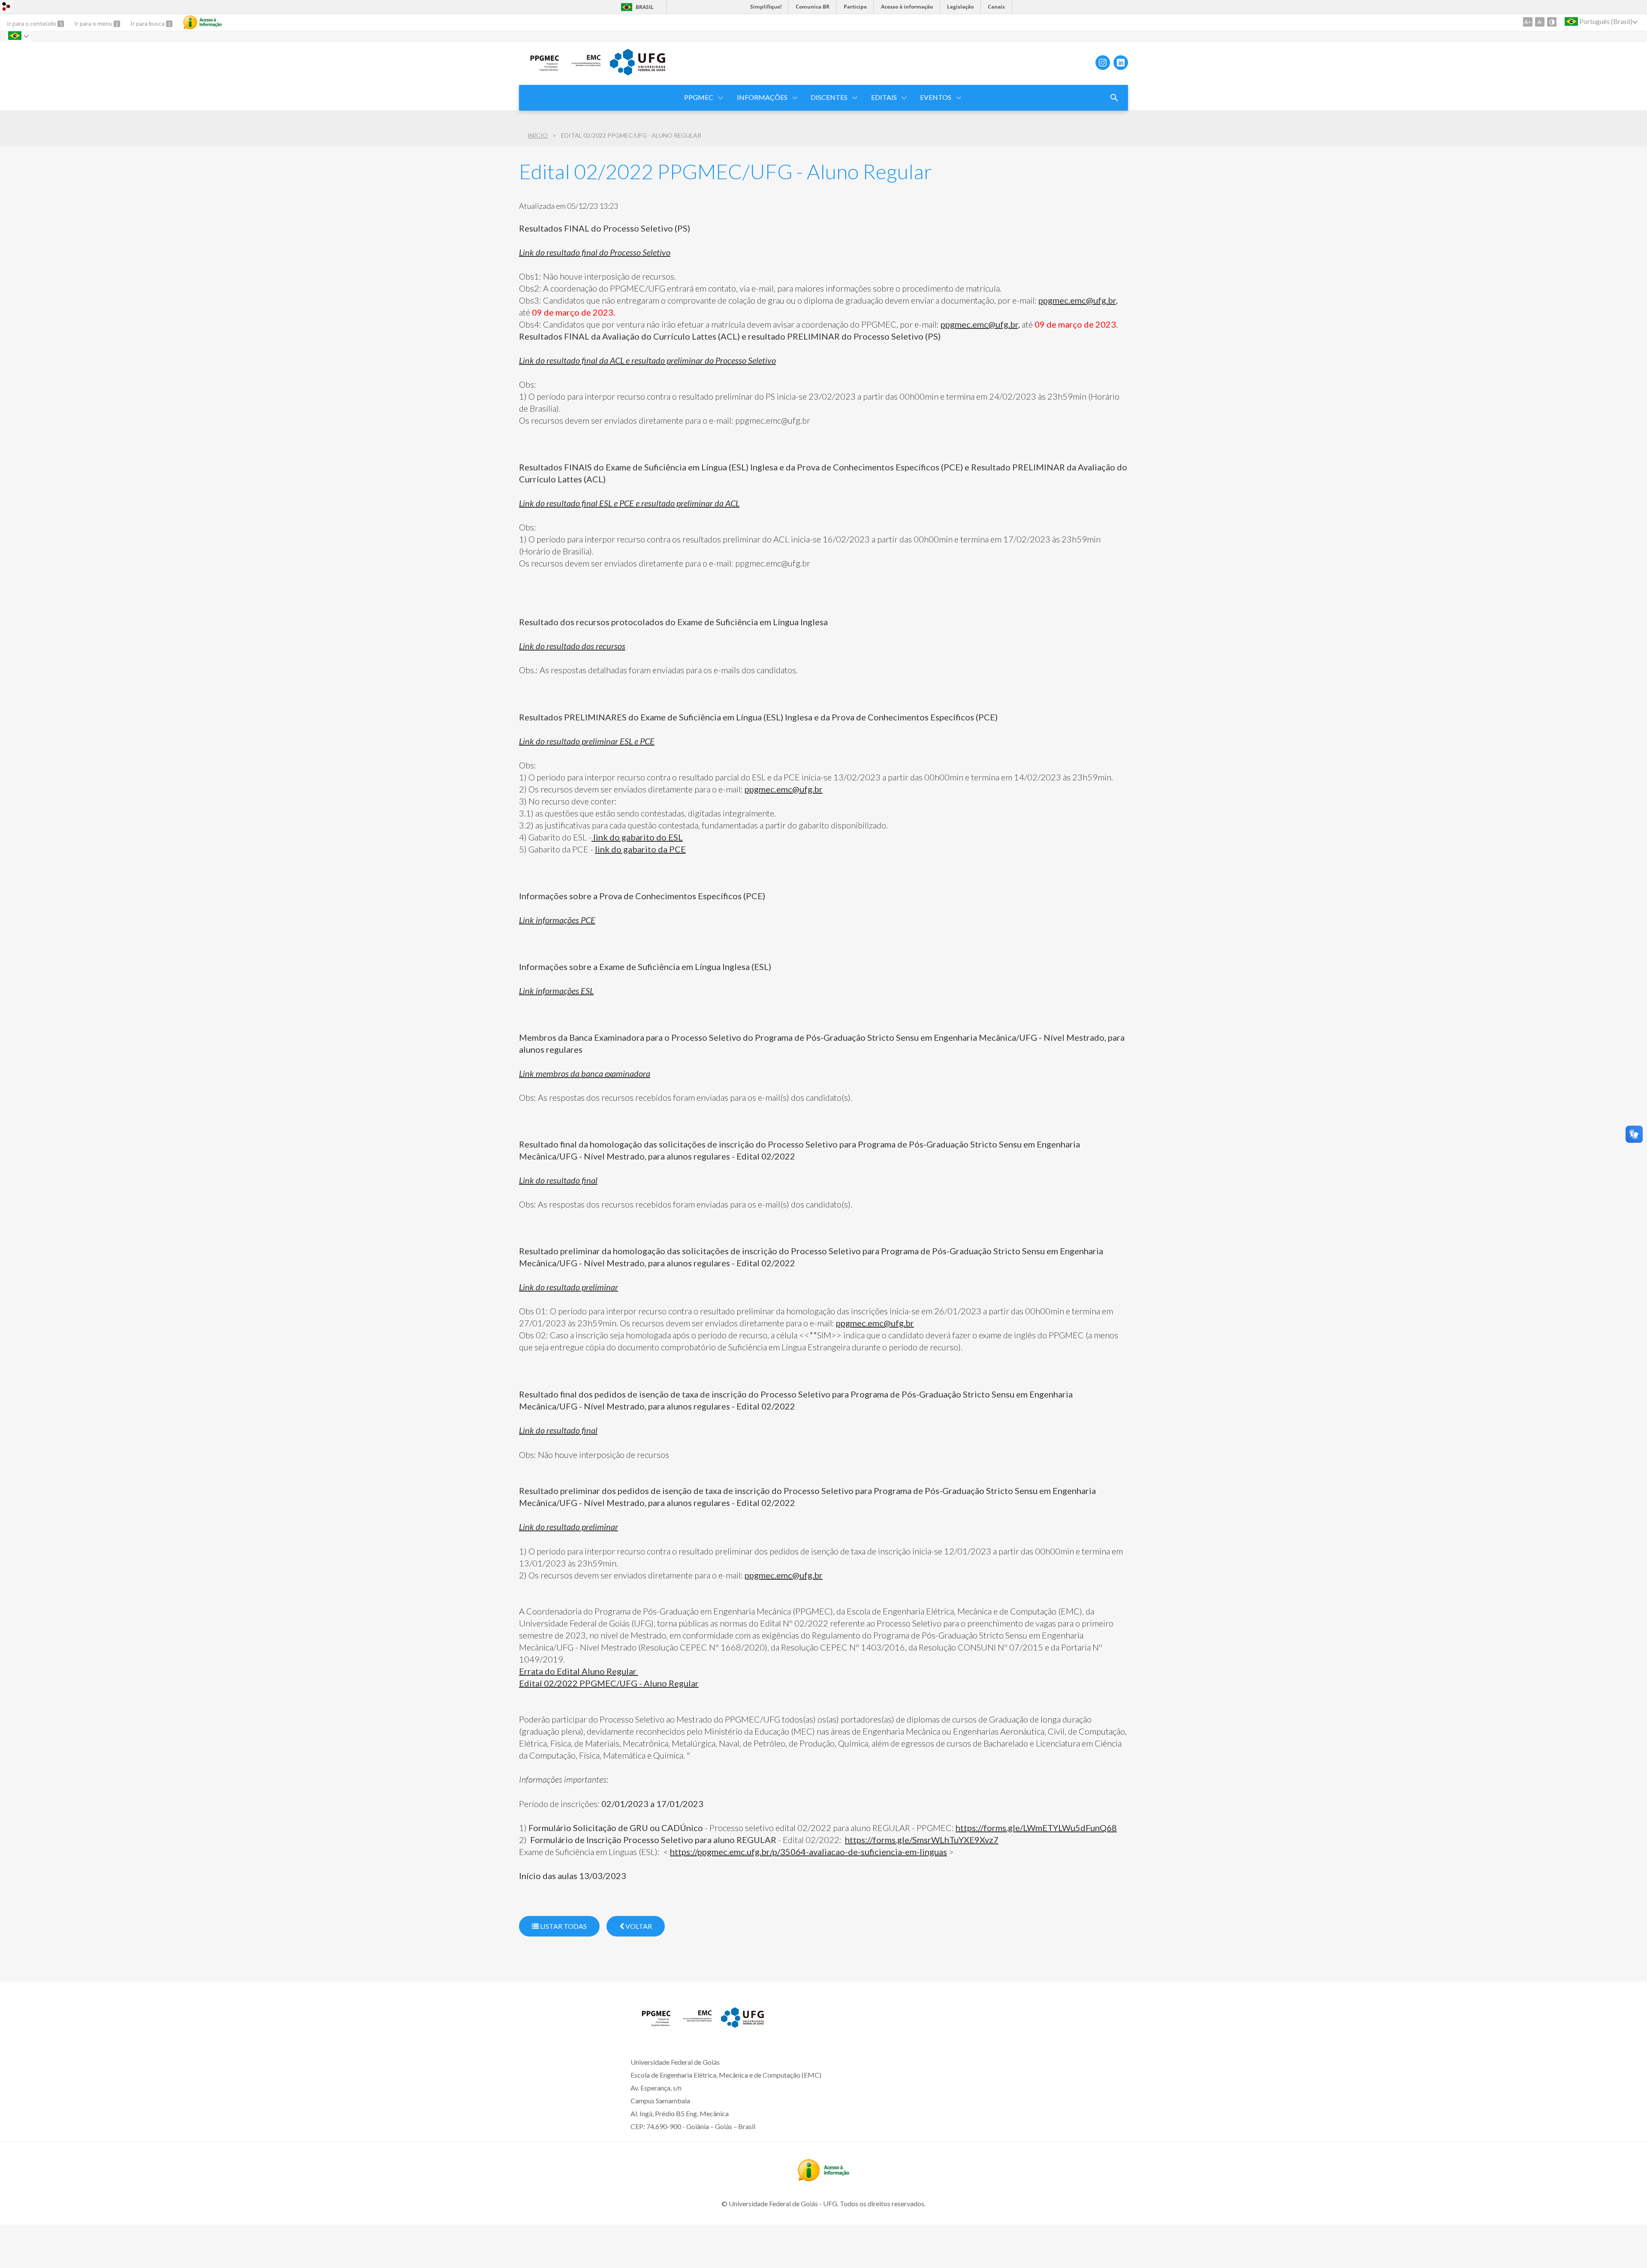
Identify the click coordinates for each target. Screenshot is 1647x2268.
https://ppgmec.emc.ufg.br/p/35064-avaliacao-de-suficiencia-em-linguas (808, 1852)
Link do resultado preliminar (569, 1527)
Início (538, 135)
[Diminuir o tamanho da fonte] (1540, 22)
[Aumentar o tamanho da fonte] (1528, 22)
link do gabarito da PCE (640, 849)
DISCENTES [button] (829, 97)
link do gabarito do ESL (637, 837)
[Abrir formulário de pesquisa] (1114, 98)
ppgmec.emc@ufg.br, (1078, 300)
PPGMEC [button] (699, 97)
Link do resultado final (558, 1430)
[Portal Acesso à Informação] (823, 2178)
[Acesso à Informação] (202, 22)
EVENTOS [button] (936, 97)
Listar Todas (563, 1926)
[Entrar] (6, 8)
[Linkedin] (1121, 63)
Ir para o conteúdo (32, 23)
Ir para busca (148, 23)
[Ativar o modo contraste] (1552, 22)
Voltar (638, 1926)
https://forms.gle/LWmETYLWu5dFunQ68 (1036, 1828)
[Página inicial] (540, 69)
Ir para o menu (94, 23)
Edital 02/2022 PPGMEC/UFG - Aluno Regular (609, 1683)
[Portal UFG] (637, 72)
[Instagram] (1103, 63)
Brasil (645, 7)
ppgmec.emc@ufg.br (784, 789)
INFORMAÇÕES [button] (762, 97)
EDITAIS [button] (884, 97)
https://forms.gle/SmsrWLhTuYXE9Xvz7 (922, 1840)
